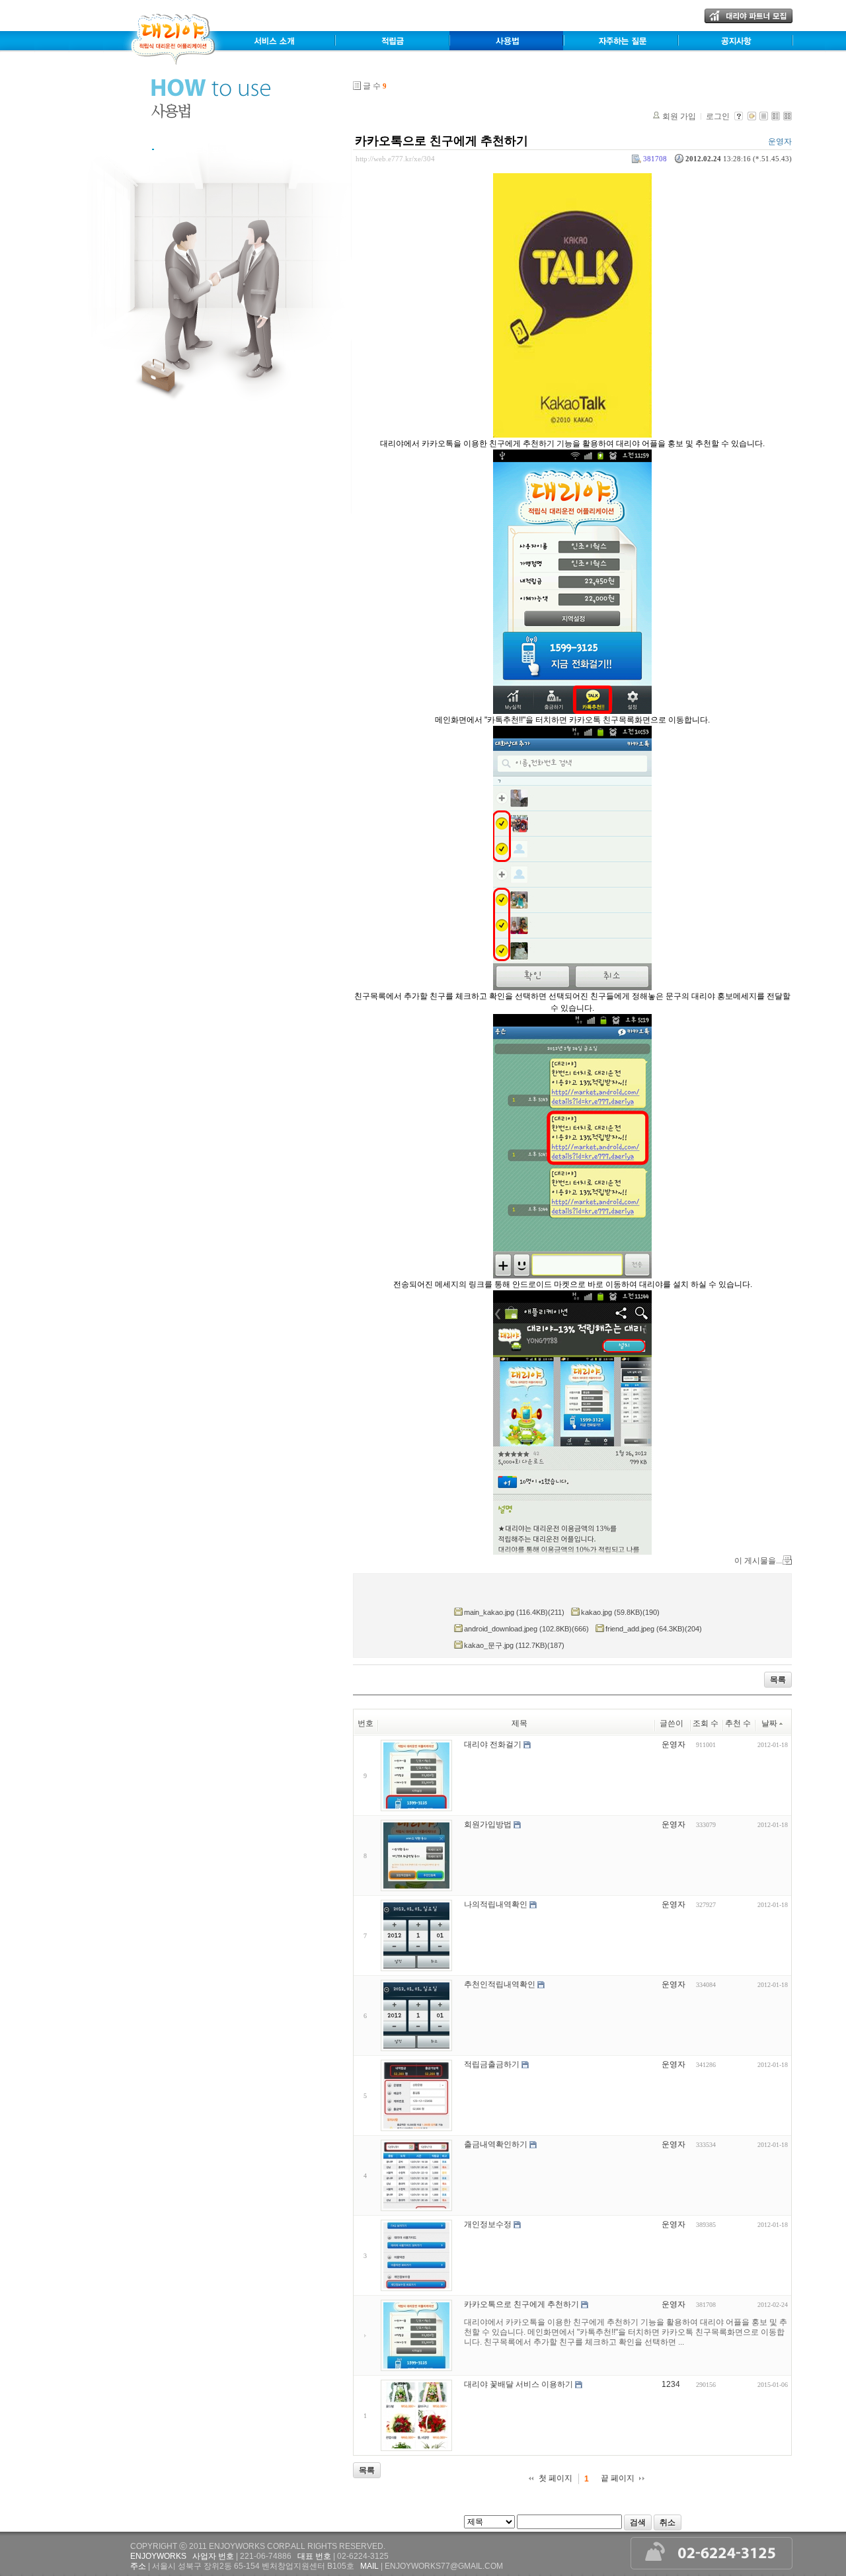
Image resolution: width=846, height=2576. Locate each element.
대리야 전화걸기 (493, 1744)
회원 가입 (679, 116)
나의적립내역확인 (496, 1904)
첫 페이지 (556, 2478)
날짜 (769, 1723)
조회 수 (706, 1723)
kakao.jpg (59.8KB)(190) (620, 1612)
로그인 (718, 116)
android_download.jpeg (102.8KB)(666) (526, 1629)
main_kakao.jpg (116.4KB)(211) (514, 1612)
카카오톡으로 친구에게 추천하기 (442, 141)
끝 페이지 (618, 2478)
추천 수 (738, 1723)
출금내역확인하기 (496, 2144)
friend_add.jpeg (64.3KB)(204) (654, 1629)
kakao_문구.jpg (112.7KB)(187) (514, 1645)
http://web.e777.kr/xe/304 (395, 159)
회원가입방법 (488, 1824)
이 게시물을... (758, 1561)
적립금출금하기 (492, 2064)
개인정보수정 (488, 2224)
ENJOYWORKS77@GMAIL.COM (444, 2566)
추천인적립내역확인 (500, 1984)
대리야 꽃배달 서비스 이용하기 (519, 2384)
